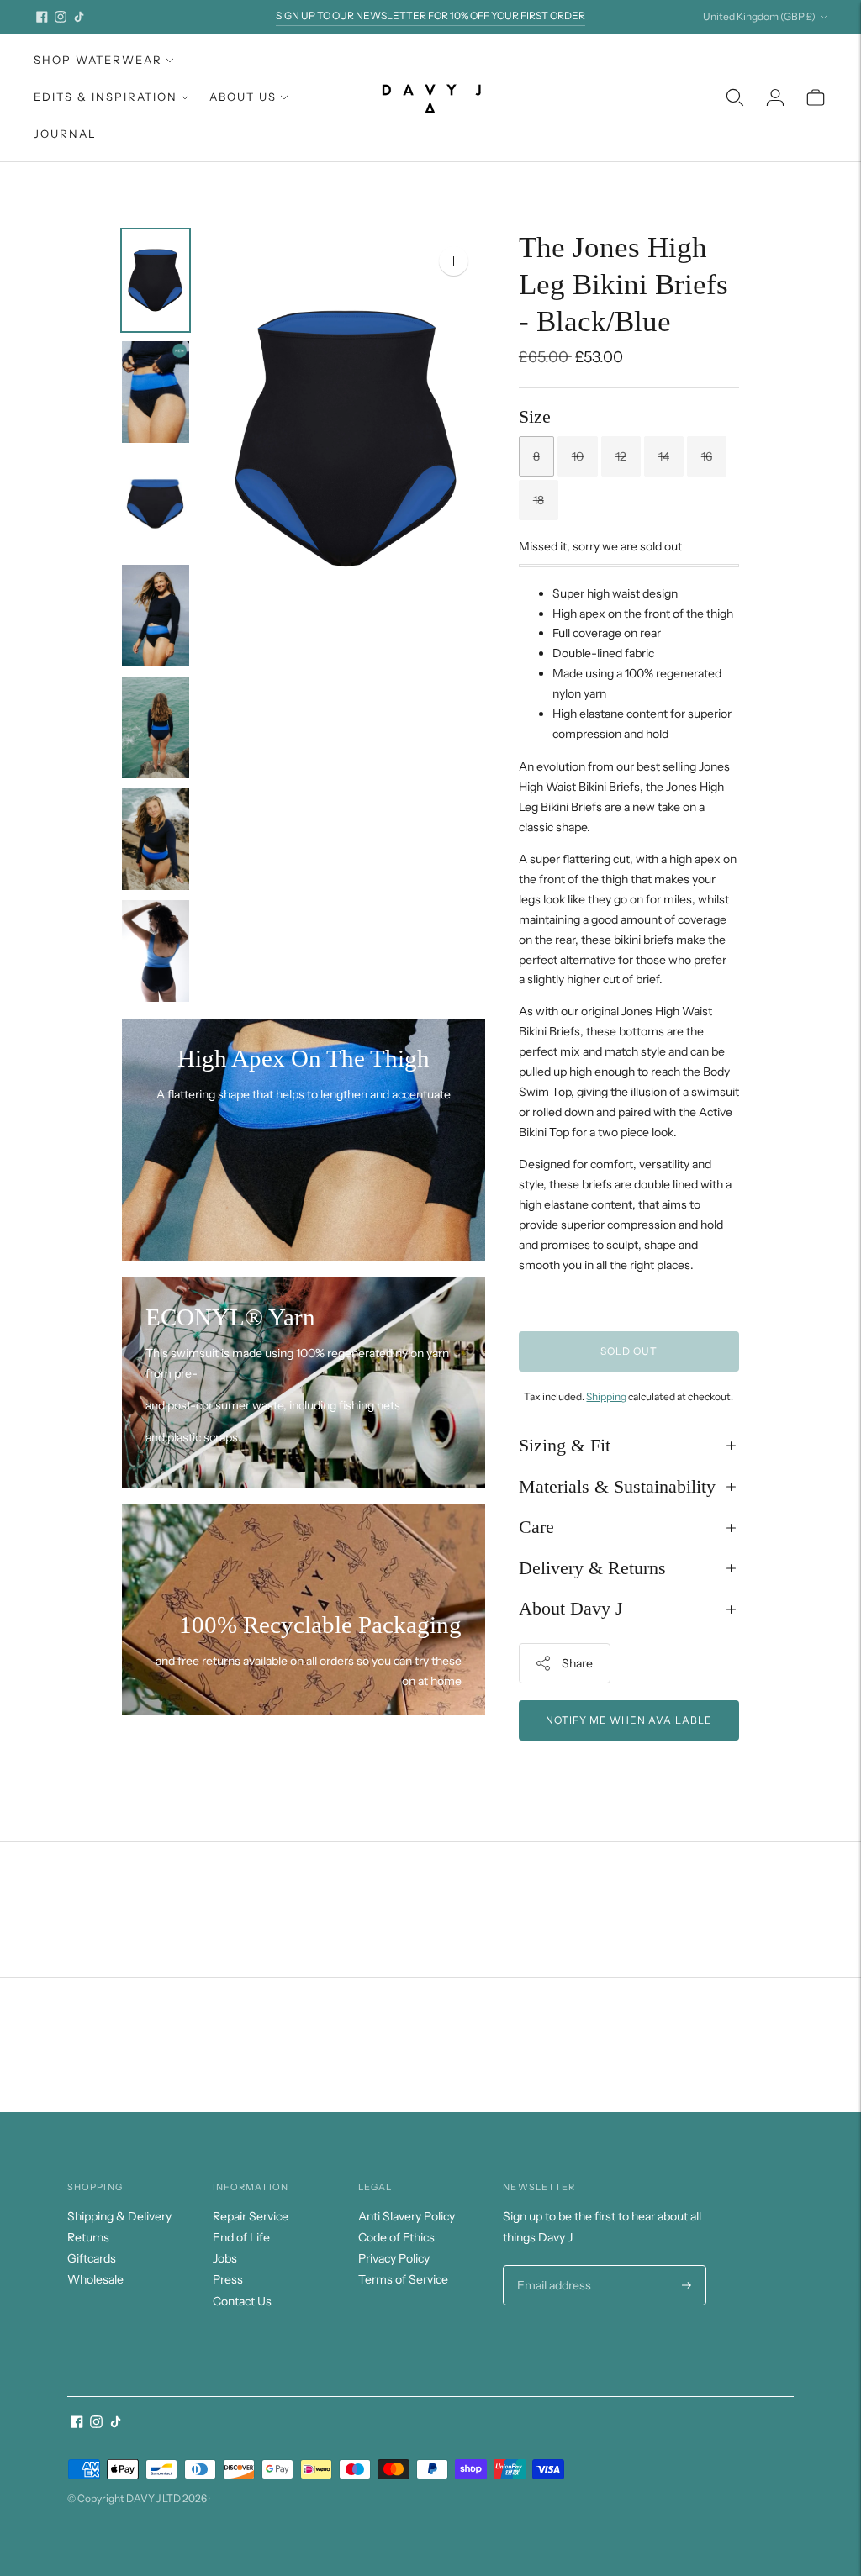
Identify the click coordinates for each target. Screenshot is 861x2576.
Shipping (606, 1396)
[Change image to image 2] (156, 392)
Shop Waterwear (98, 60)
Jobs (225, 2258)
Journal (65, 134)
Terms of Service (403, 2279)
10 (578, 456)
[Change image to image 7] (156, 951)
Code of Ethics (396, 2237)
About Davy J (571, 1608)
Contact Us (242, 2301)
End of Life (241, 2237)
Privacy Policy (394, 2258)
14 (664, 456)
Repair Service (251, 2216)
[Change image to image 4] (156, 616)
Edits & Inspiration (106, 97)
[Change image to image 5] (156, 727)
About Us (243, 97)
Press (228, 2279)
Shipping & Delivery (119, 2216)
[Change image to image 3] (156, 504)
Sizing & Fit (565, 1445)
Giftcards (92, 2258)
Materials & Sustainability (617, 1486)
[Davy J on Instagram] (61, 17)
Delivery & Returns (592, 1568)
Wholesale (95, 2279)
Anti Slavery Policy (407, 2216)
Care (536, 1527)
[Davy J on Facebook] (42, 17)
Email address (552, 2265)
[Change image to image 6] (156, 839)
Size (535, 416)
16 (707, 456)
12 (621, 456)
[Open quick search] (735, 97)
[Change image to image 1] (156, 280)
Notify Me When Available (629, 1720)
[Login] (775, 97)
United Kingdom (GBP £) (759, 16)
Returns (88, 2237)
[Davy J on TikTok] (79, 17)
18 (539, 500)
